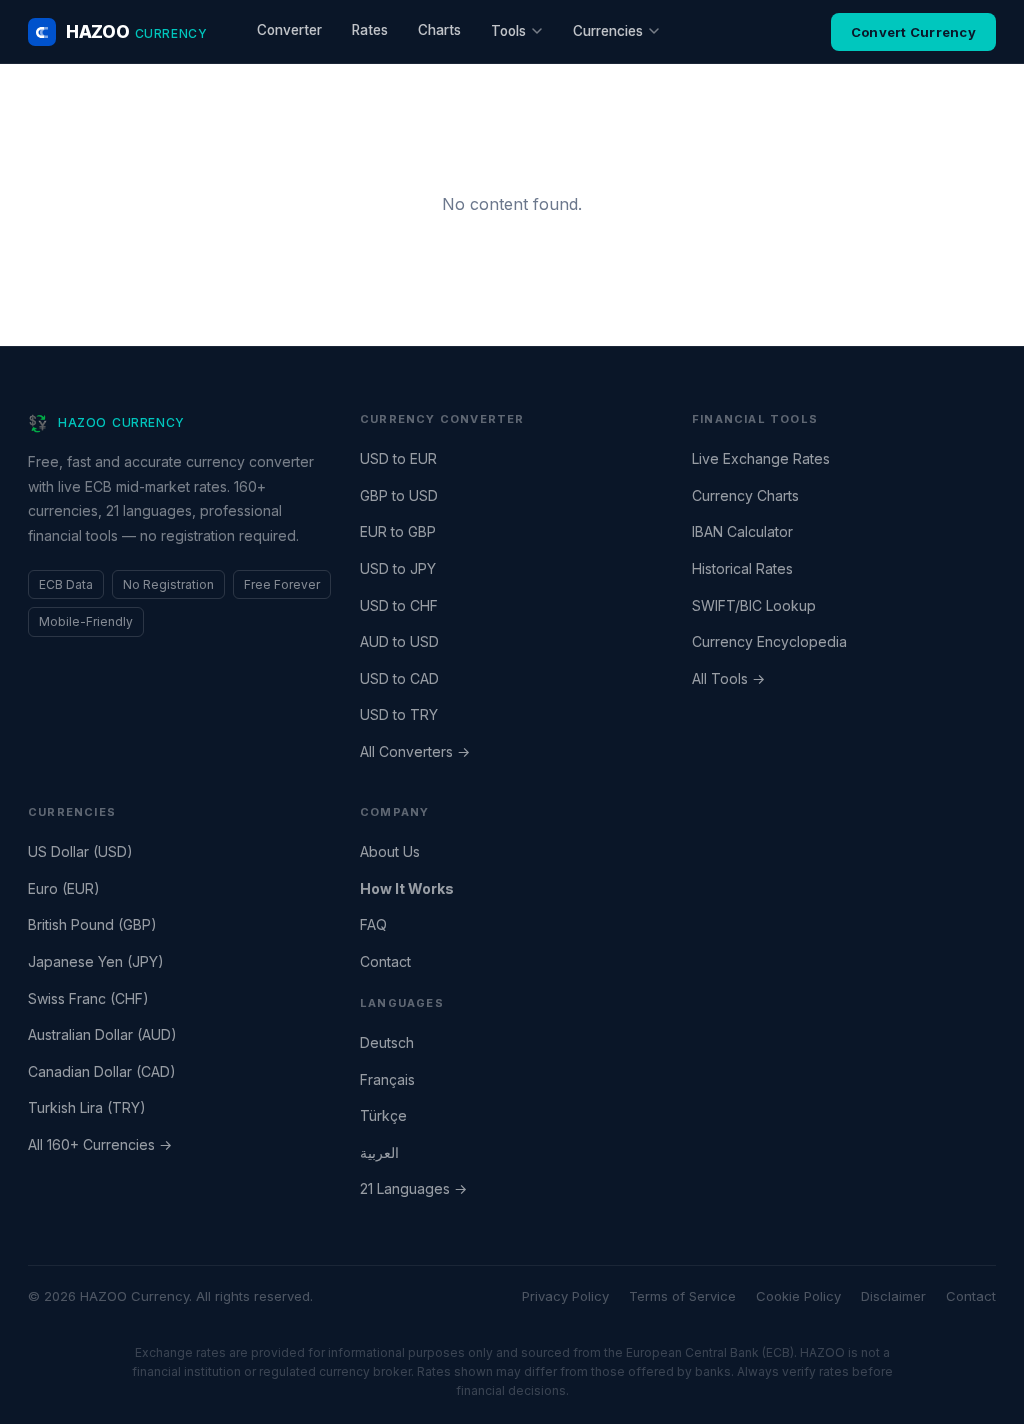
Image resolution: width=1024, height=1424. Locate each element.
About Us (390, 851)
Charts (439, 30)
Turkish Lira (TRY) (87, 1107)
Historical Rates (742, 568)
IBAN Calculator (742, 531)
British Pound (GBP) (92, 924)
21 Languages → (413, 1188)
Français (387, 1079)
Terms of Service (682, 1296)
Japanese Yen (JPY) (96, 961)
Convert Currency (913, 32)
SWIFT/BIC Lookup (754, 605)
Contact (385, 961)
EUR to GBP (398, 531)
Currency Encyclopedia (769, 641)
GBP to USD (399, 495)
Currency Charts (745, 495)
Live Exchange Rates (761, 458)
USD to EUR (398, 458)
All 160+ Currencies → (100, 1144)
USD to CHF (399, 605)
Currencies (608, 31)
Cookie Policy (798, 1296)
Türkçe (383, 1115)
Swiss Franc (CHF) (88, 998)
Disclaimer (893, 1296)
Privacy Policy (565, 1296)
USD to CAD (399, 678)
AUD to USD (399, 641)
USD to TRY (399, 714)
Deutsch (387, 1042)
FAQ (373, 924)
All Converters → (415, 751)
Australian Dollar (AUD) (102, 1034)
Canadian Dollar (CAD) (102, 1071)
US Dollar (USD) (80, 851)
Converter (289, 30)
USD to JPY (398, 568)
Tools (508, 31)
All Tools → (728, 678)
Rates (370, 30)
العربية (379, 1152)
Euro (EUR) (64, 888)
